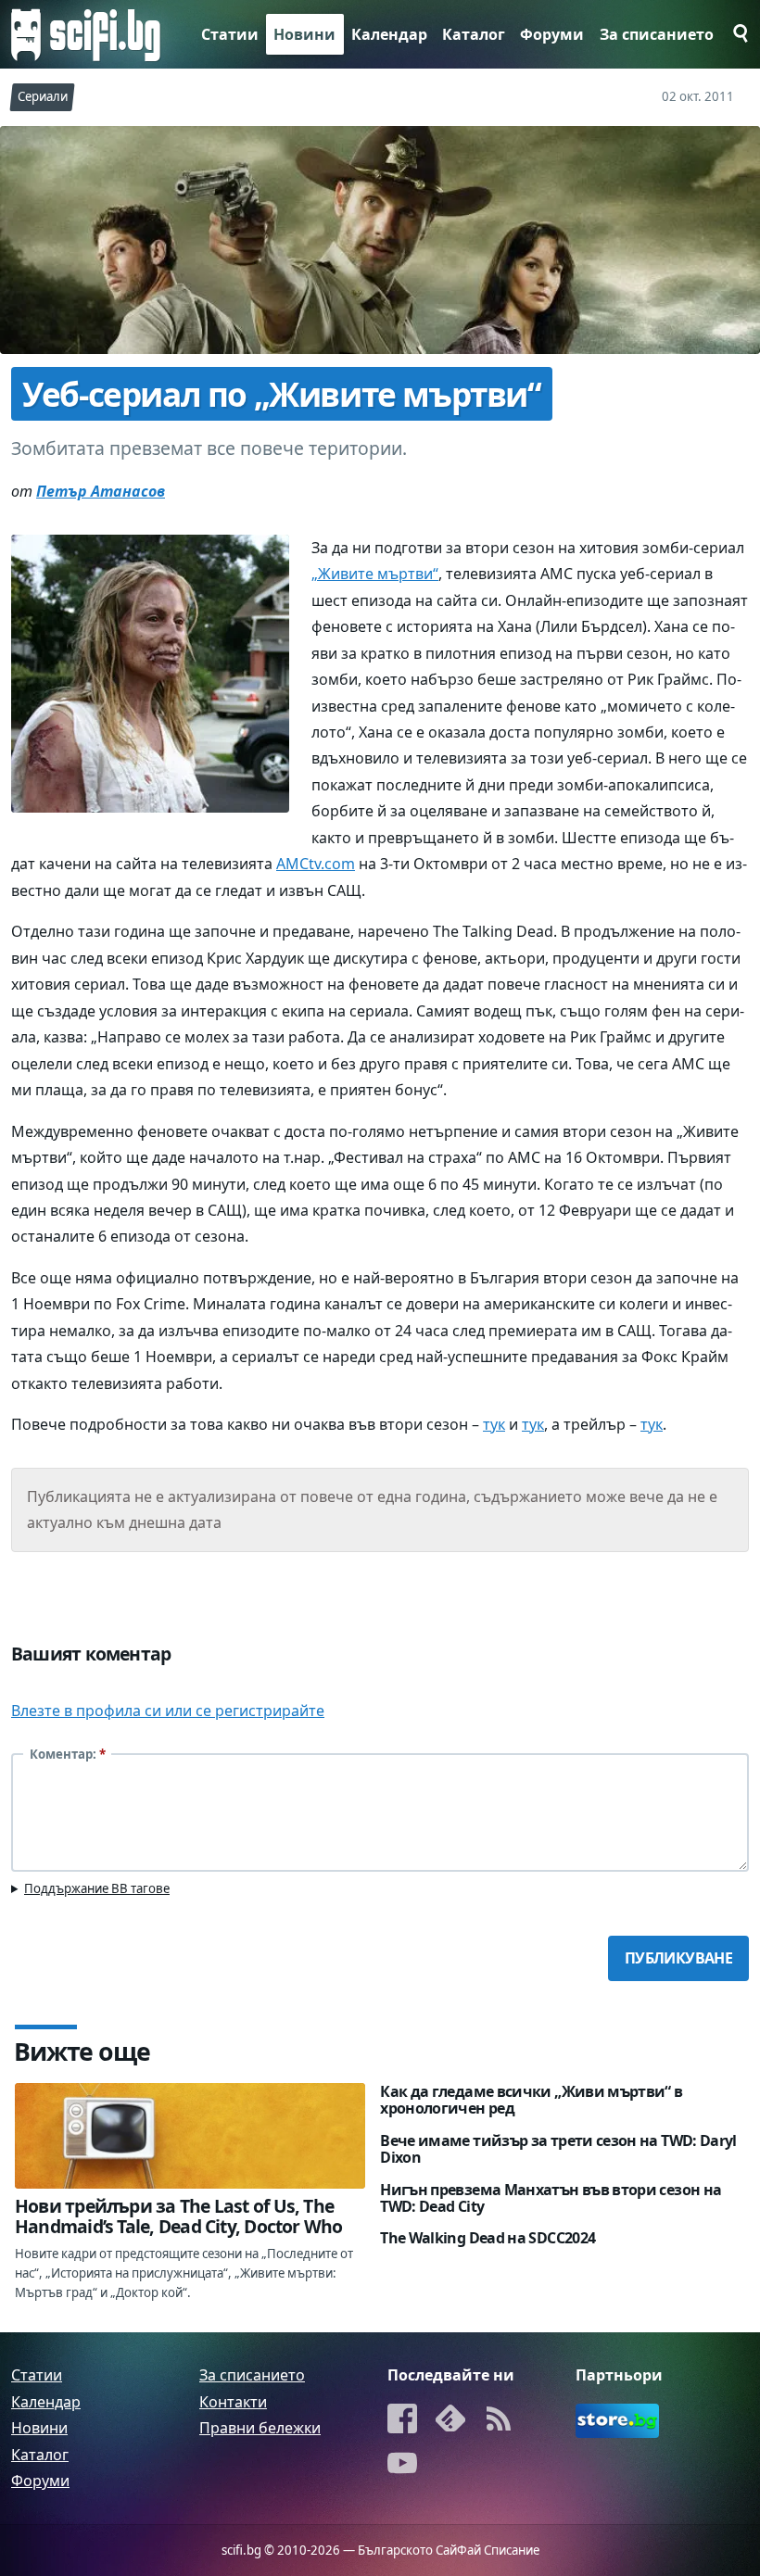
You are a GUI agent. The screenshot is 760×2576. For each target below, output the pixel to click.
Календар (389, 34)
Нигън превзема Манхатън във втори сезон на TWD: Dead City (551, 2198)
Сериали (43, 96)
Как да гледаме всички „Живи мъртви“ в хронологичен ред (531, 2100)
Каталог (474, 34)
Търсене (735, 33)
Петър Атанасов (101, 491)
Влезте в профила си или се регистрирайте (168, 1711)
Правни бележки (260, 2428)
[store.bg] (617, 2421)
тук (494, 1424)
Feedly (450, 2421)
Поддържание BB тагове (97, 1888)
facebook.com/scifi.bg (402, 2421)
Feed (499, 2421)
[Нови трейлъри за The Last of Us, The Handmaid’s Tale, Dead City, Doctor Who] (190, 2135)
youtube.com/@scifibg (402, 2465)
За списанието (657, 34)
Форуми (552, 34)
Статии (230, 34)
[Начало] (86, 34)
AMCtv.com (316, 864)
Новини (304, 34)
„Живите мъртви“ (375, 574)
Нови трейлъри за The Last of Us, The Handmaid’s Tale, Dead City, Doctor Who (179, 2216)
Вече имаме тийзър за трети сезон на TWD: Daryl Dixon (558, 2149)
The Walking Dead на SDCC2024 (488, 2238)
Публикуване (678, 1958)
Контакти (233, 2402)
